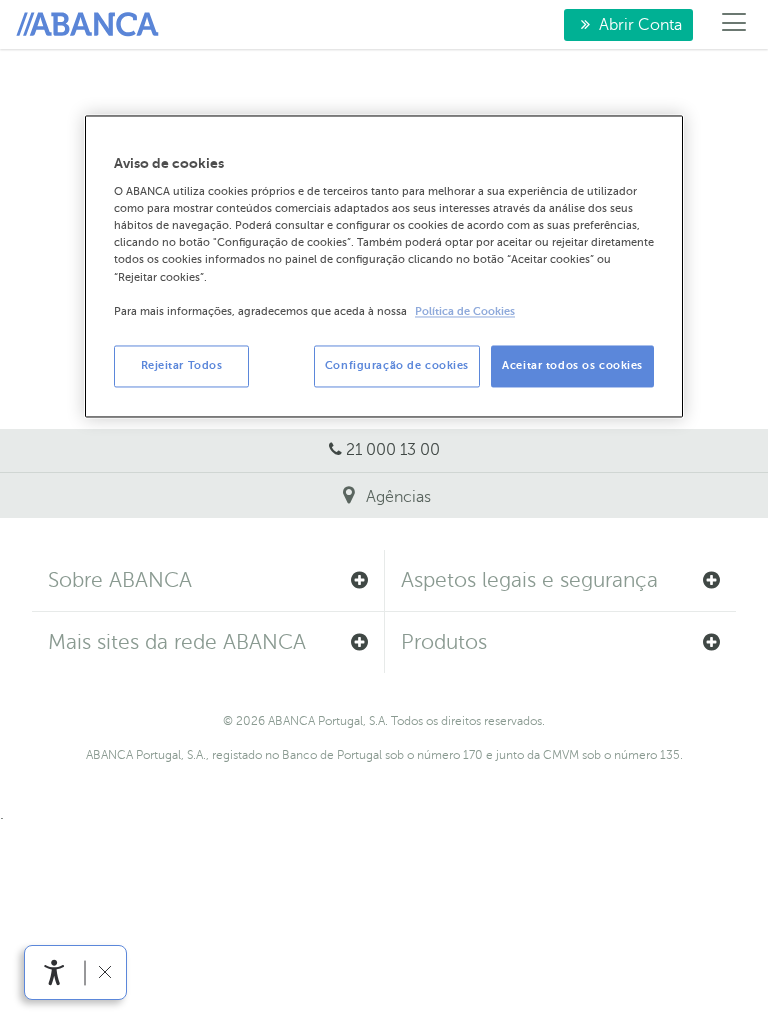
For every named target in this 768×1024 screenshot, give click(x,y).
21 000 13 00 (393, 450)
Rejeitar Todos (182, 365)
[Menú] (734, 25)
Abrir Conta (623, 25)
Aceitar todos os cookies (572, 365)
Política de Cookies (465, 311)
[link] (54, 972)
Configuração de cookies (397, 365)
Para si (91, 25)
